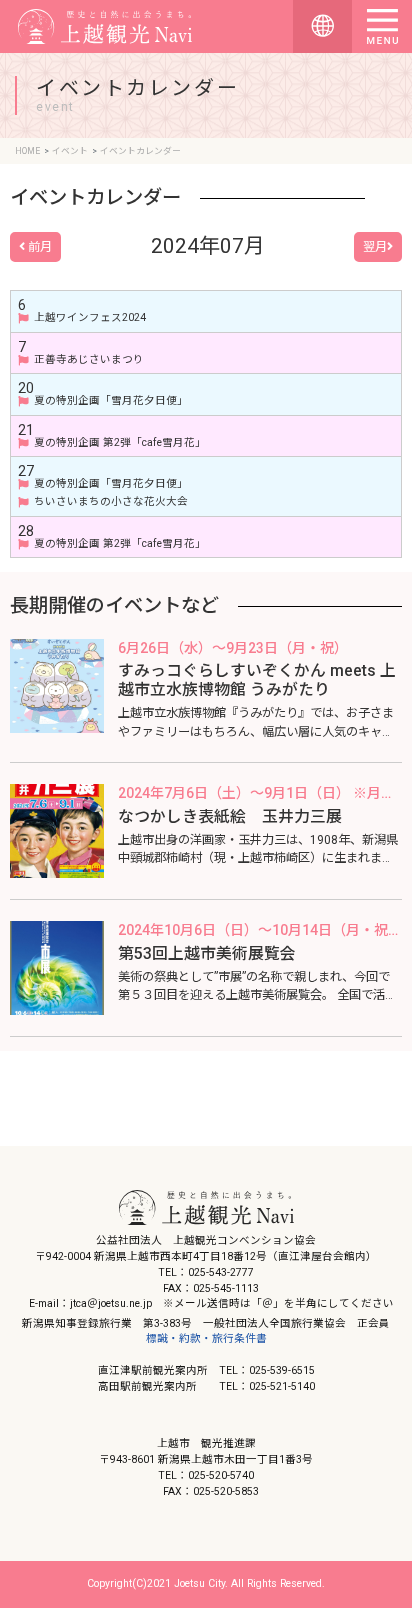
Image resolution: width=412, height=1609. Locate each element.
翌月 (375, 247)
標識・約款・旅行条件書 (206, 1338)
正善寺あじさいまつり (89, 360)
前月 (38, 247)
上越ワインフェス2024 (90, 318)
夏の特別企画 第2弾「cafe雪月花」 (120, 443)
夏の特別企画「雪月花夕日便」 (111, 401)
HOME (27, 151)
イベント (70, 151)
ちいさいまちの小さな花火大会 (111, 502)
